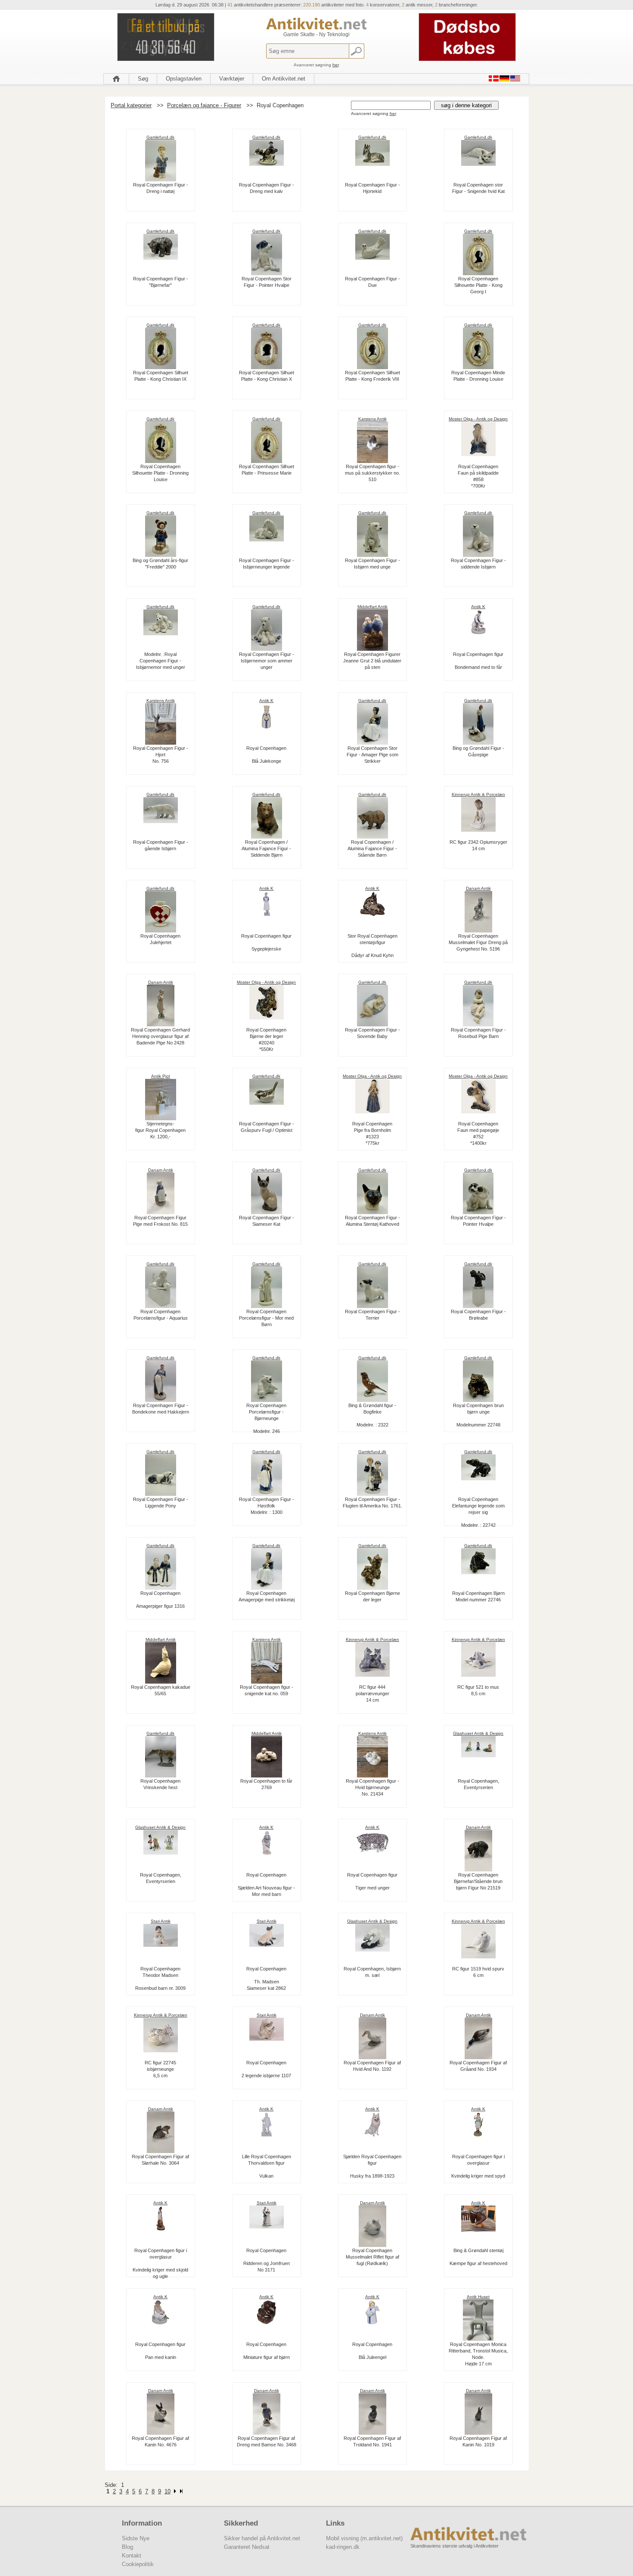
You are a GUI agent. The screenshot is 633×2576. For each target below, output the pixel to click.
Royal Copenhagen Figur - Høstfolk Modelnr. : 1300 (267, 1506)
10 (168, 2491)
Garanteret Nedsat (247, 2547)
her (335, 65)
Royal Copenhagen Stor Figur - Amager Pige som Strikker (372, 755)
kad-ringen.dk (343, 2547)
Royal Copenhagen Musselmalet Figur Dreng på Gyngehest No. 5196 (478, 942)
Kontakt (132, 2556)
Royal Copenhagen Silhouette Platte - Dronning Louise (160, 473)
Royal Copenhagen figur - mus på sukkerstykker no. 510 (372, 473)
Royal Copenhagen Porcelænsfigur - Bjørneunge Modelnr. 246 (266, 1418)
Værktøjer (232, 79)
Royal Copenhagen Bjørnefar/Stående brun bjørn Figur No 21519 (478, 1881)
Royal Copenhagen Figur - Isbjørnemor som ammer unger (267, 661)
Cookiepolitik (138, 2564)
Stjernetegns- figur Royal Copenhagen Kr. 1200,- (160, 1130)
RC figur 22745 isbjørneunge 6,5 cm (160, 2069)
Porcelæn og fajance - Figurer (204, 105)
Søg (143, 79)
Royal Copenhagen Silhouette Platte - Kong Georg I (478, 285)
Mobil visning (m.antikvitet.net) (364, 2538)
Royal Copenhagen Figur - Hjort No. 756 (161, 755)
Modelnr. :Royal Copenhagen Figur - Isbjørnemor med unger (161, 661)
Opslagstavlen (184, 79)
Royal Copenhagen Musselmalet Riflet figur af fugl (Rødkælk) (372, 2257)
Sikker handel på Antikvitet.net (262, 2538)
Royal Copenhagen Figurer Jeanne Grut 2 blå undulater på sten (372, 661)
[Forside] (116, 79)
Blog (127, 2547)
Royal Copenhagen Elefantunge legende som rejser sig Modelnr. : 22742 (478, 1512)
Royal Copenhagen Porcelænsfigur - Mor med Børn (266, 1318)
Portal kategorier (131, 105)
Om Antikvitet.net (284, 79)
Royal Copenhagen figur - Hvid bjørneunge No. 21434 (372, 1787)
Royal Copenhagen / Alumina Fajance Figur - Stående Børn (372, 848)
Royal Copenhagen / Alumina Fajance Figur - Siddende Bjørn (266, 848)
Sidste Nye (136, 2538)
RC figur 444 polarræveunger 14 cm (372, 1694)
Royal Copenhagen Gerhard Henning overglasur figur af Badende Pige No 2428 (160, 1036)
